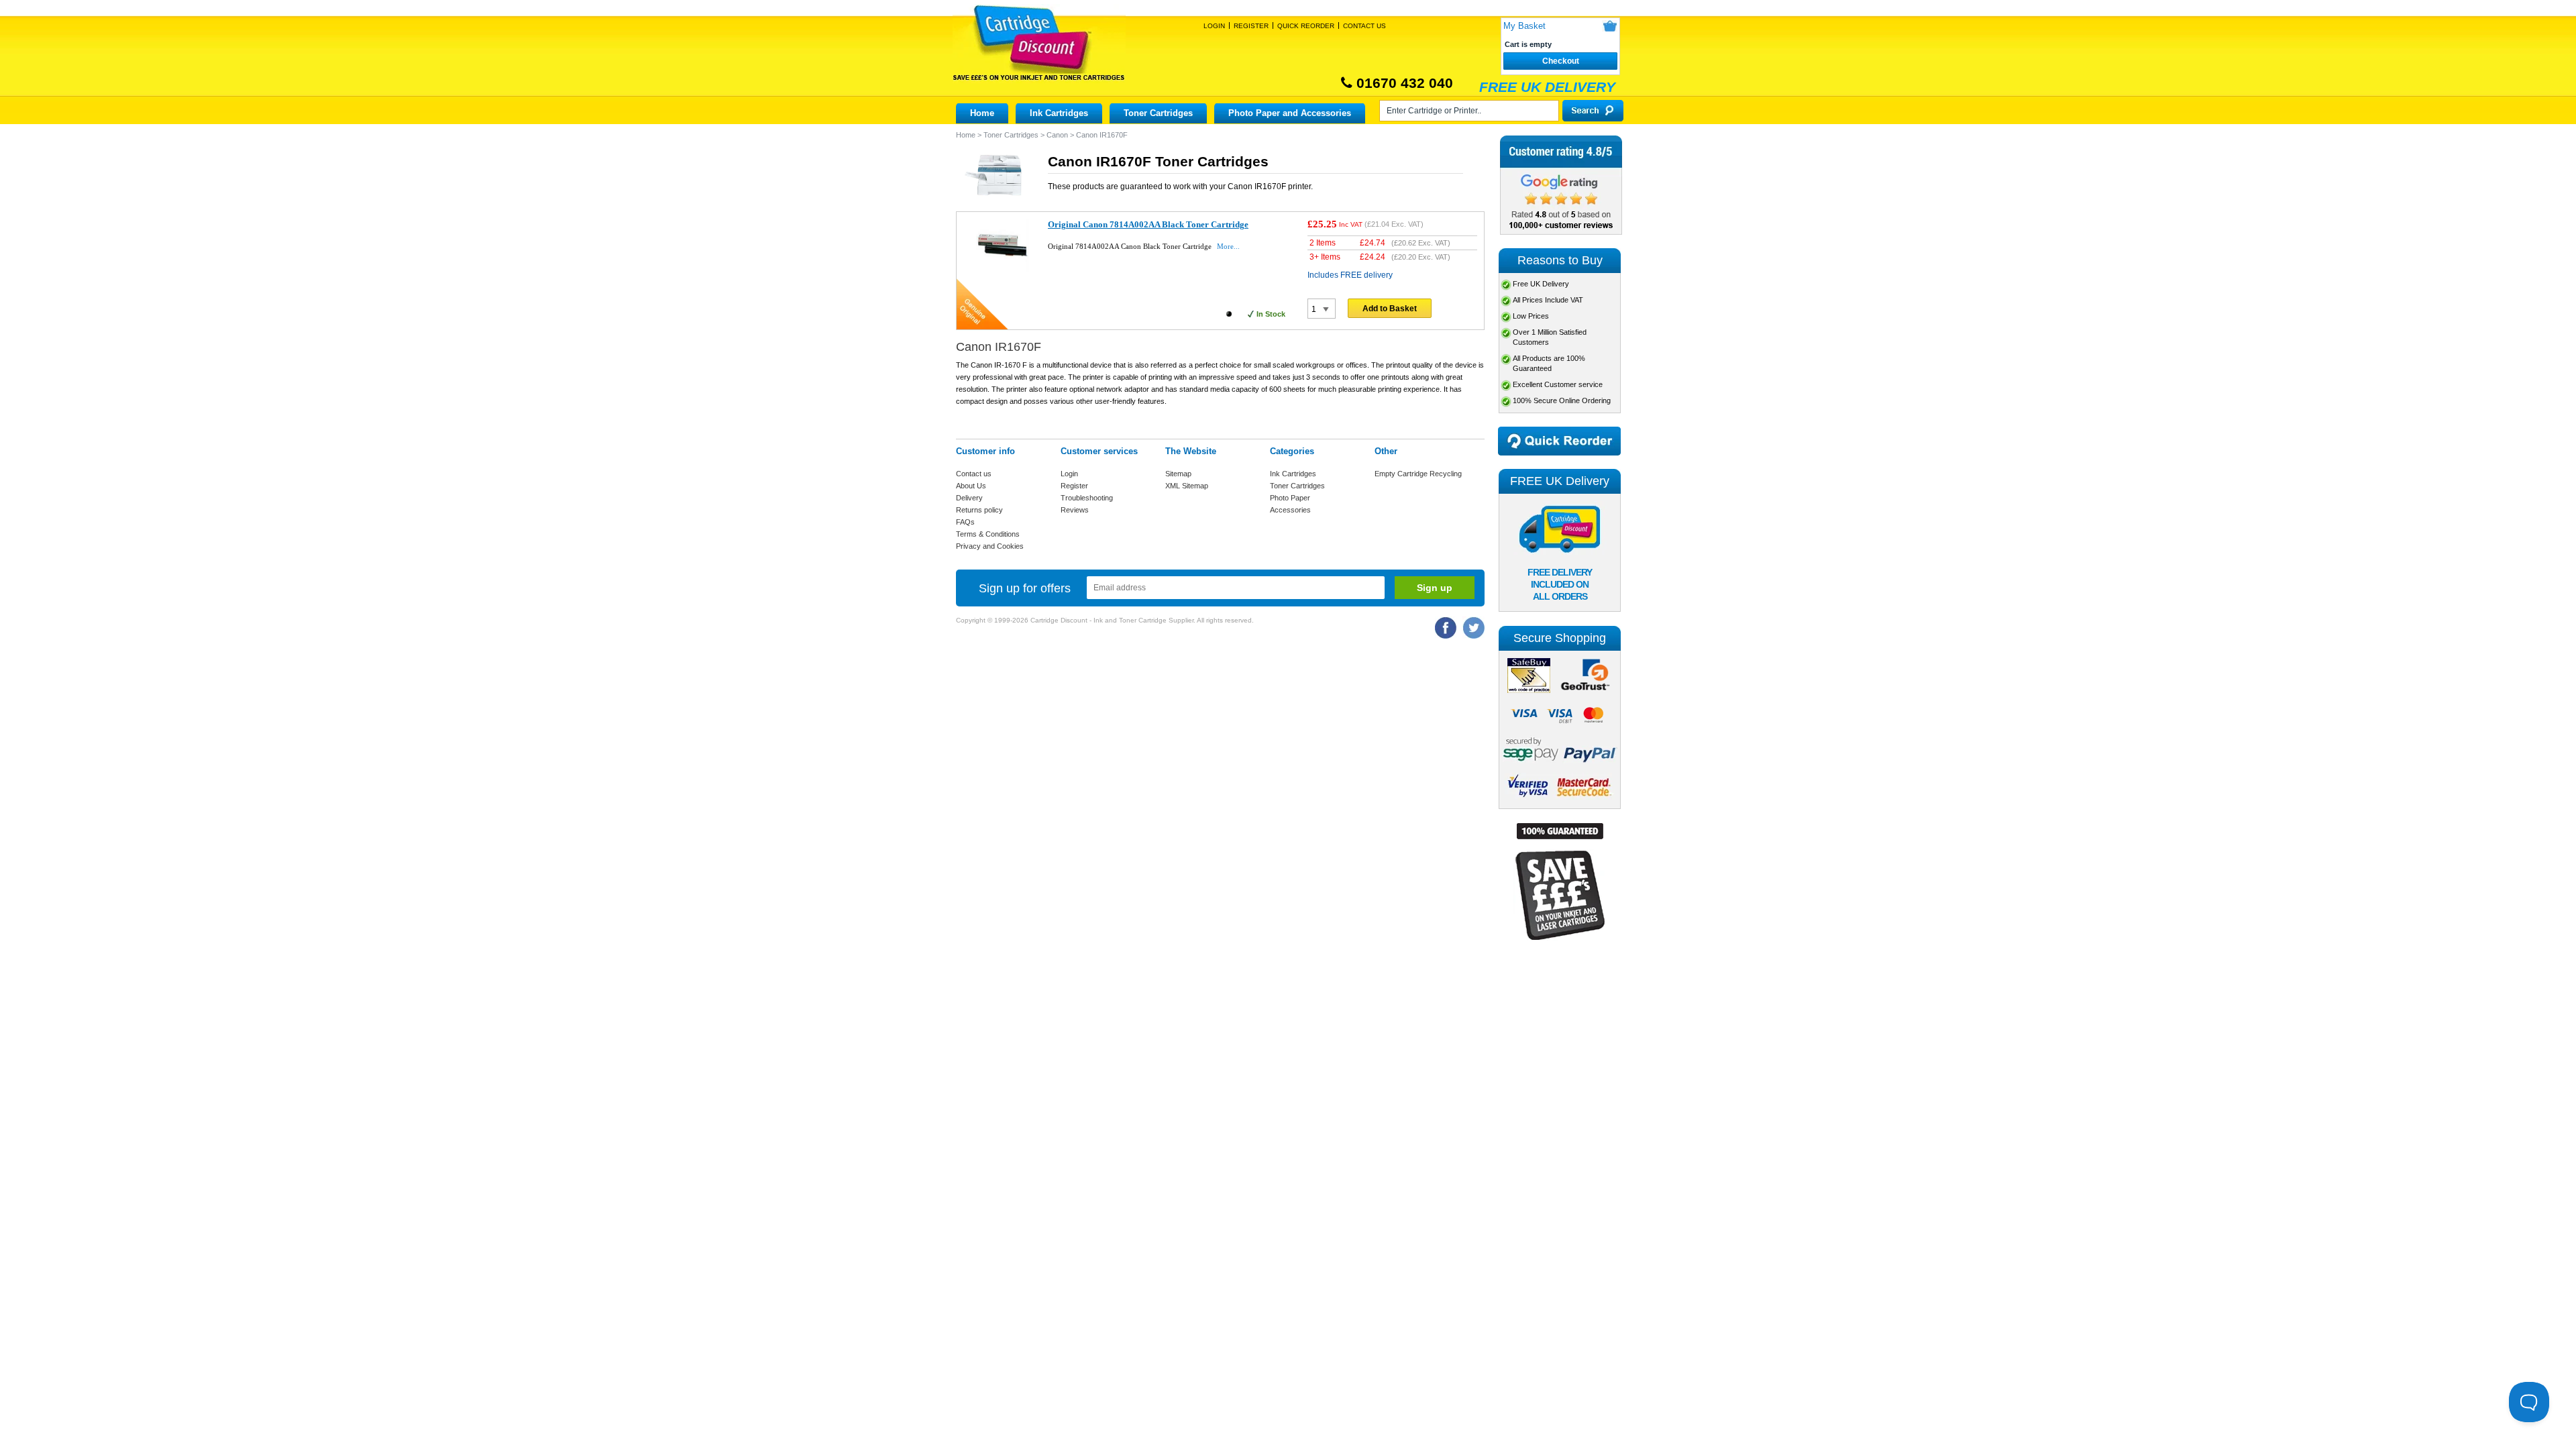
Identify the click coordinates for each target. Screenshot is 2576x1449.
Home (982, 113)
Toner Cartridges (1158, 113)
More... (1228, 246)
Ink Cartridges (1059, 113)
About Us (971, 486)
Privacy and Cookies (990, 546)
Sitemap (1178, 474)
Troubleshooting (1087, 498)
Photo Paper (1290, 498)
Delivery (969, 498)
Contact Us (1364, 26)
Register (1251, 26)
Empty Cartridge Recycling (1418, 474)
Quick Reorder (1306, 26)
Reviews (1075, 510)
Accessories (1290, 510)
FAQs (965, 522)
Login (1214, 26)
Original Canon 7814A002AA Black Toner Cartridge (1148, 224)
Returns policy (979, 510)
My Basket (1524, 26)
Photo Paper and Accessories (1290, 113)
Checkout (1561, 61)
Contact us (974, 474)
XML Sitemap (1187, 486)
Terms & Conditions (988, 534)
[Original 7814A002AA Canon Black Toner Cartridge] (1003, 269)
